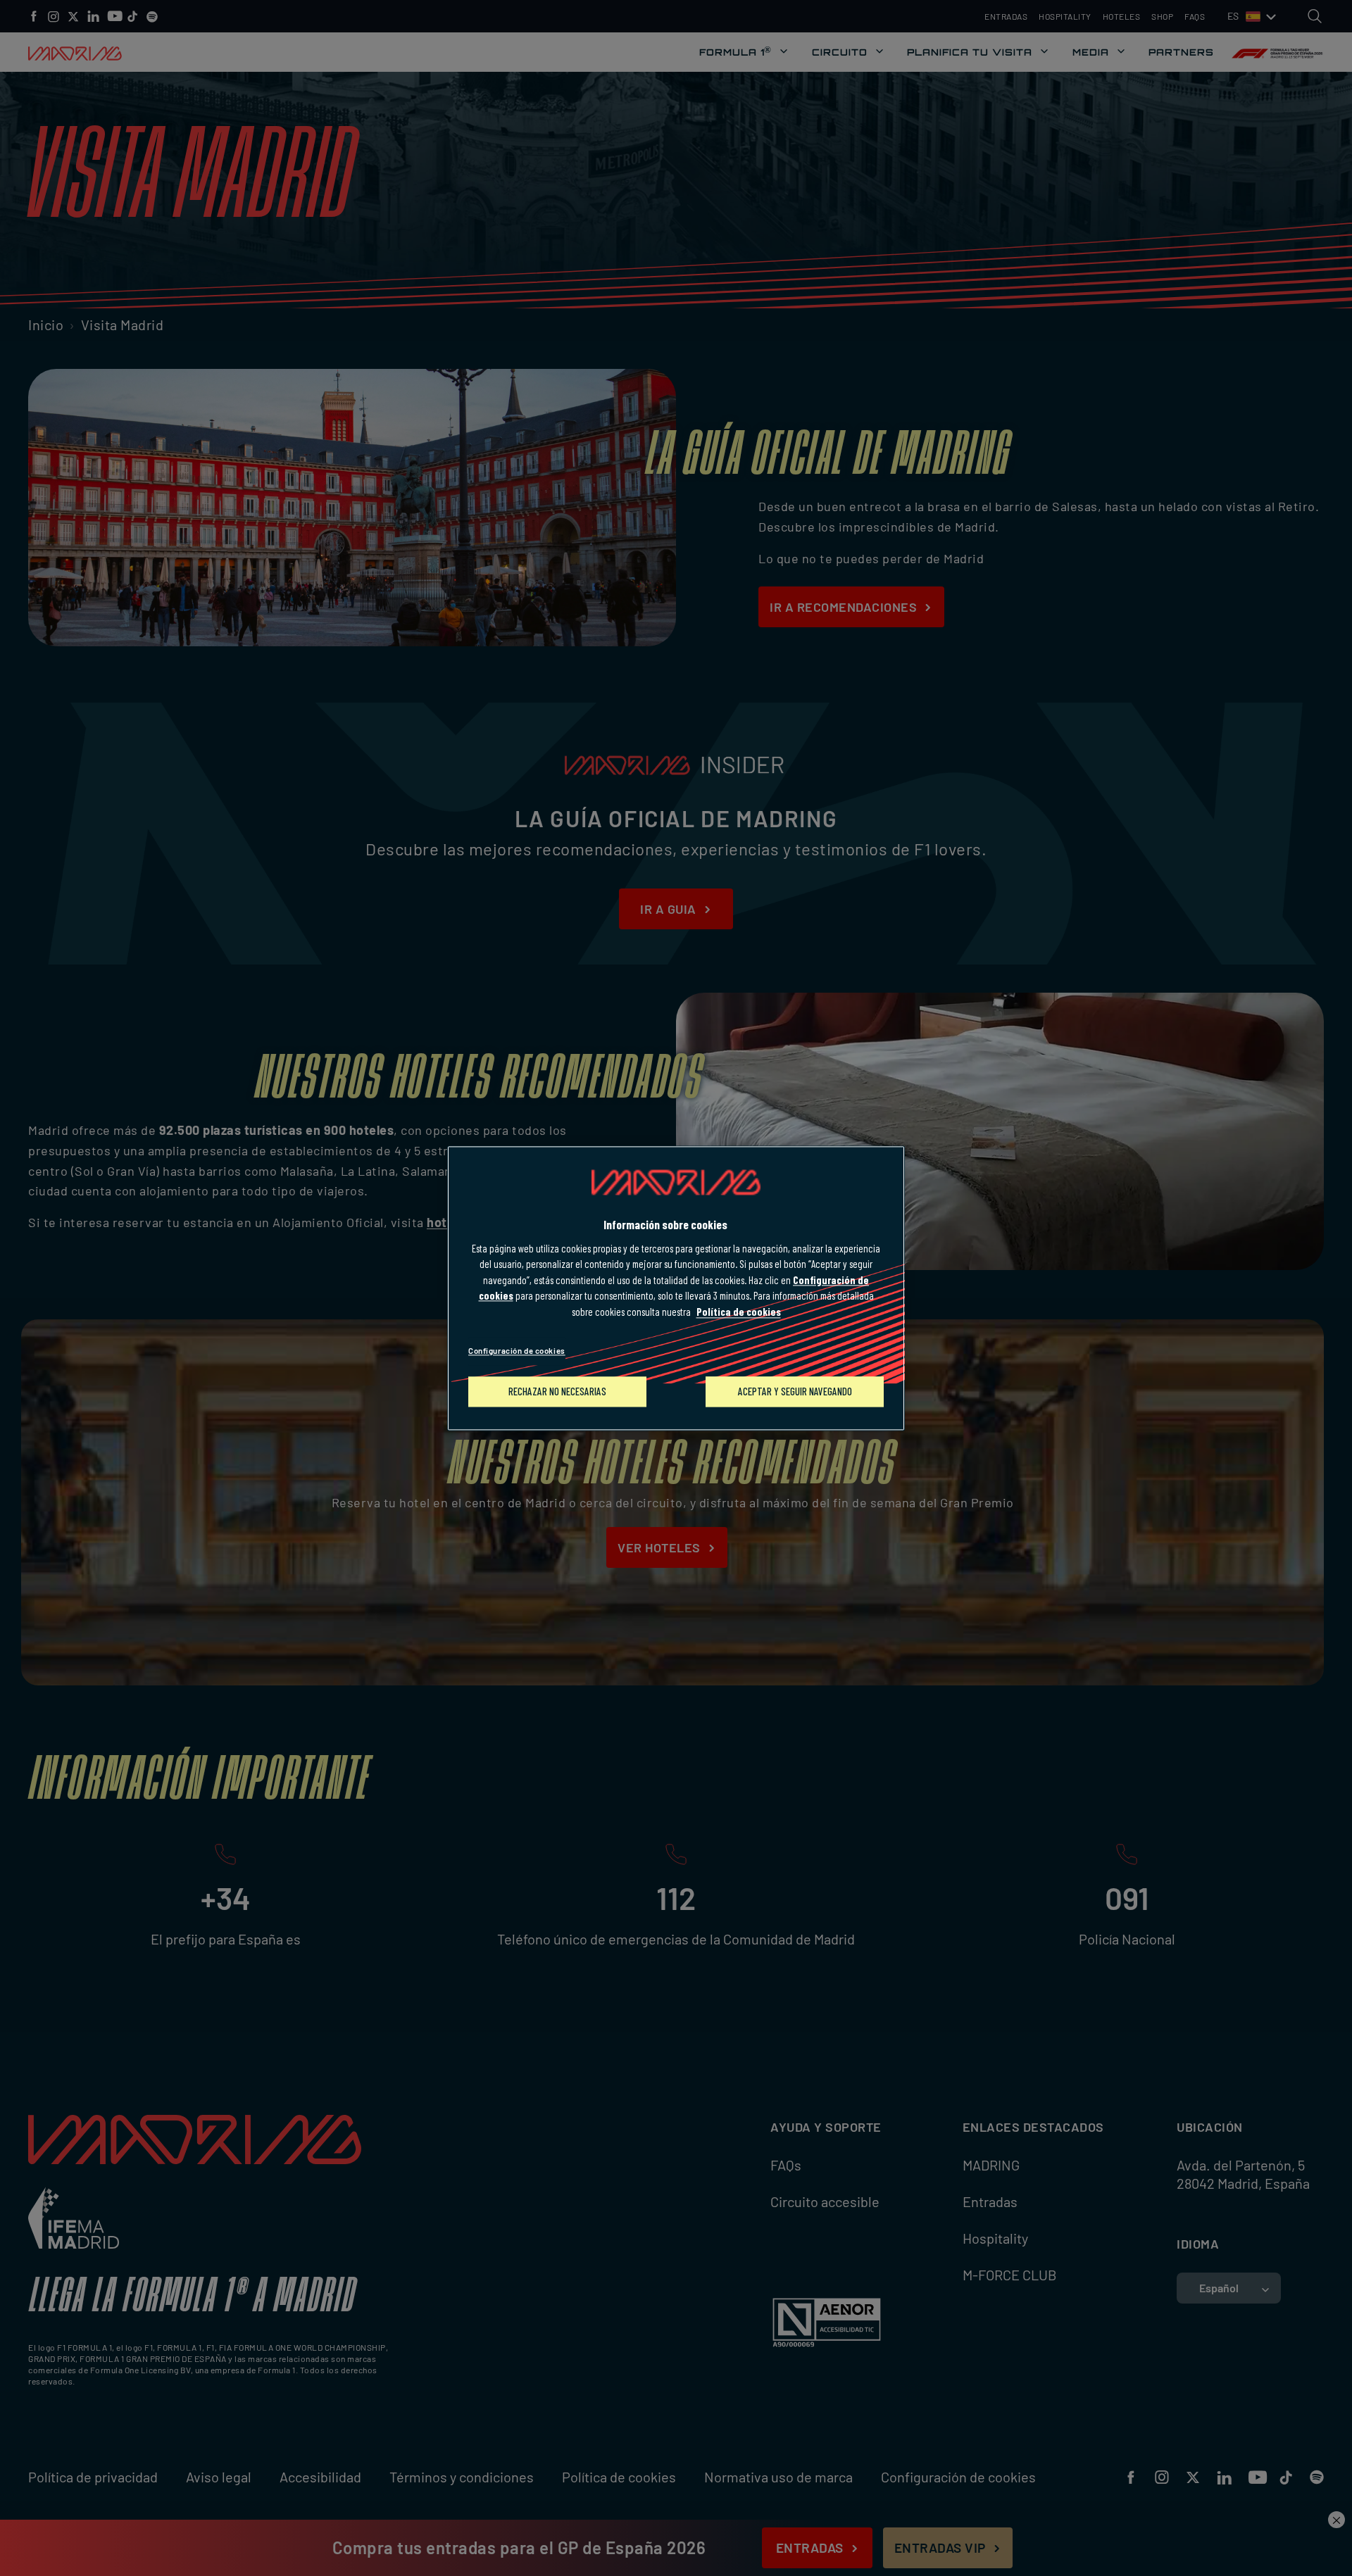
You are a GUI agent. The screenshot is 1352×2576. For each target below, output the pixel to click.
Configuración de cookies (517, 1351)
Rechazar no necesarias (557, 1391)
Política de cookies (739, 1312)
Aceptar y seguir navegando (795, 1391)
